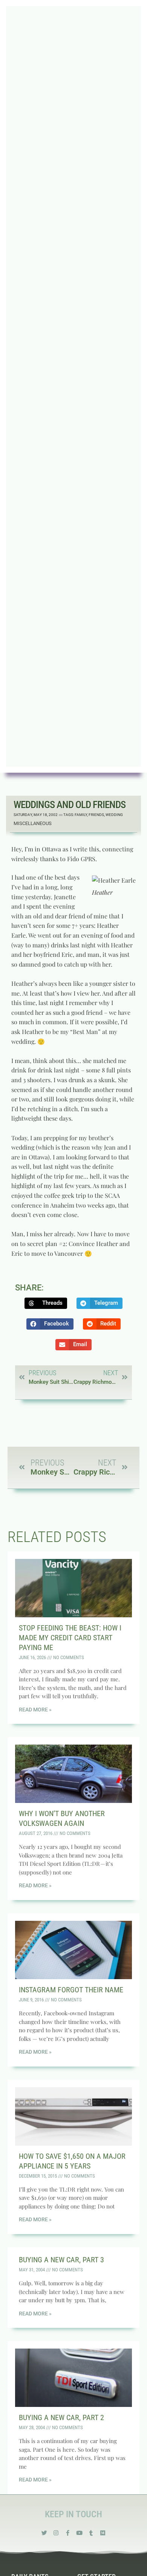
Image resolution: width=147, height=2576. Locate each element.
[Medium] (103, 2533)
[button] (46, 1303)
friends (96, 815)
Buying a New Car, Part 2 (61, 2417)
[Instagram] (56, 2533)
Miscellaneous (33, 823)
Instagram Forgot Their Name (71, 1990)
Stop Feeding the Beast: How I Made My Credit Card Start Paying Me (70, 1638)
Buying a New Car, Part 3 (61, 2260)
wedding (114, 815)
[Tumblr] (91, 2533)
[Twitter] (44, 2533)
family (81, 815)
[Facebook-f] (68, 2533)
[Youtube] (79, 2533)
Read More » (35, 1710)
